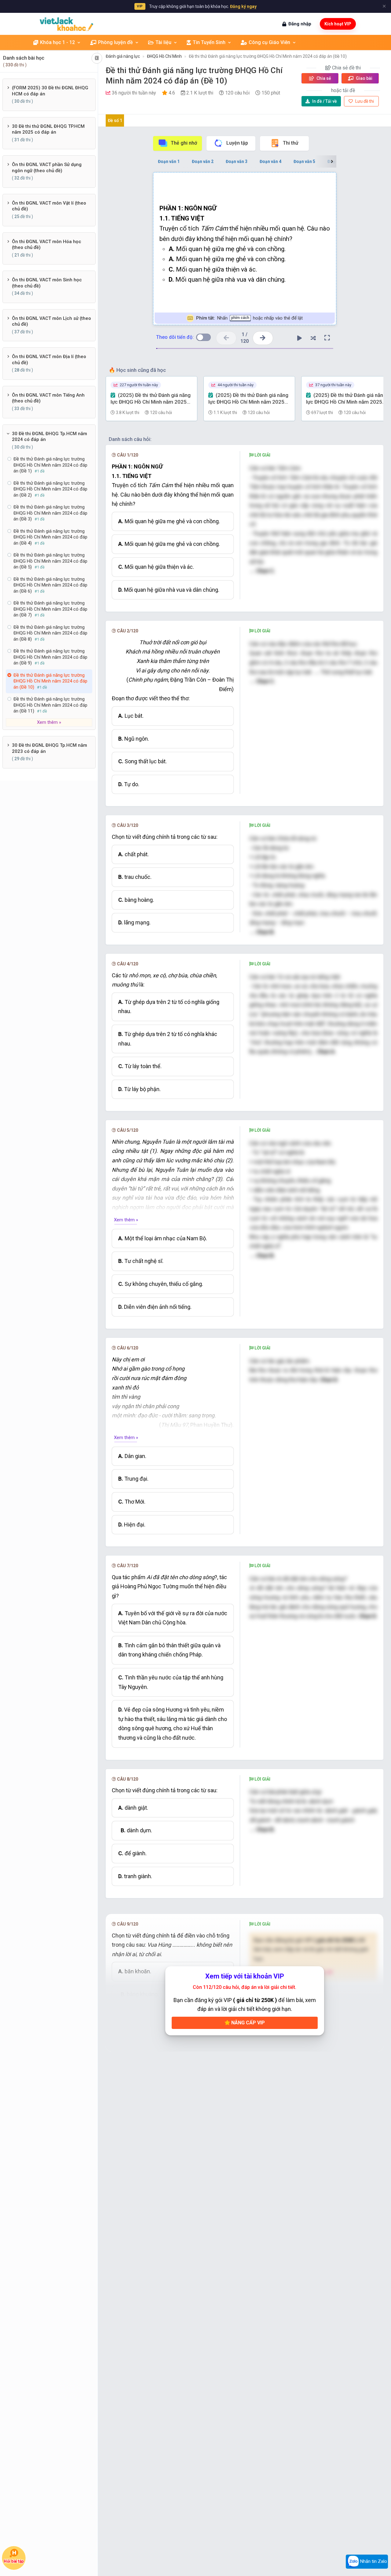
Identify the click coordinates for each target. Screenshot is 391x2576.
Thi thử (291, 143)
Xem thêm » (126, 1220)
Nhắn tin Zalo (373, 2561)
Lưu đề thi (364, 101)
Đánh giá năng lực (123, 56)
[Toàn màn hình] (327, 338)
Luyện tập (237, 143)
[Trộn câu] (313, 338)
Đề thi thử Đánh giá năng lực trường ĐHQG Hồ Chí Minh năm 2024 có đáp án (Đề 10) (268, 56)
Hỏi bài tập (14, 2561)
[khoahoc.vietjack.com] (66, 24)
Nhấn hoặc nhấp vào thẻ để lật (249, 318)
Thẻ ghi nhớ (184, 143)
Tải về (325, 101)
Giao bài (364, 78)
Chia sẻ (323, 78)
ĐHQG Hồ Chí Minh (164, 56)
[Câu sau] (263, 338)
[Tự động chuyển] (300, 338)
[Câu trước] (226, 338)
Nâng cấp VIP (247, 2023)
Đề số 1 (115, 120)
